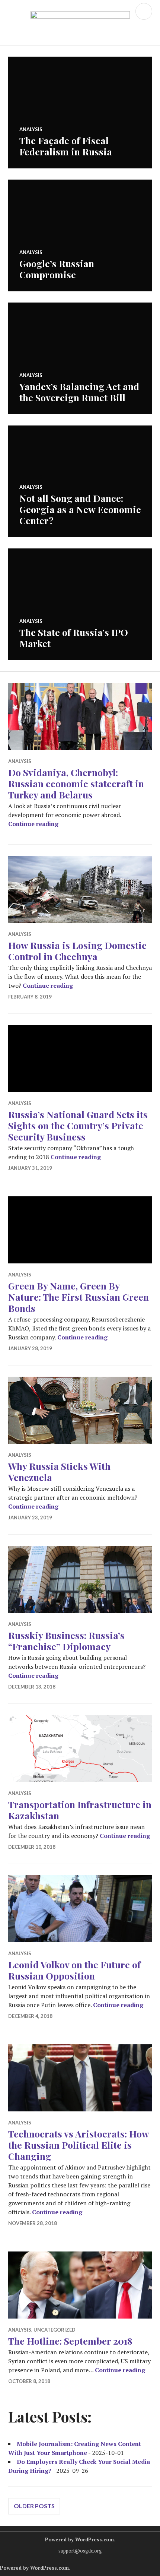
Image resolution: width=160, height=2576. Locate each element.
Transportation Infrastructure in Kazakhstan (80, 1810)
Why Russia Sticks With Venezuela (59, 1471)
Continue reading (33, 824)
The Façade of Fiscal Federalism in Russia (66, 146)
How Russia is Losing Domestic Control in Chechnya (77, 951)
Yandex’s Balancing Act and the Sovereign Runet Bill (79, 392)
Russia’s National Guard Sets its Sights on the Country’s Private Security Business (78, 1125)
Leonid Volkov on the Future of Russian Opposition (74, 1970)
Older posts (34, 2506)
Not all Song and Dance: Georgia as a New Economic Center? (80, 509)
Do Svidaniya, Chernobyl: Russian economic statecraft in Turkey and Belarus (76, 783)
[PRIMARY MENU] (144, 11)
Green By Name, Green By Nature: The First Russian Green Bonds (79, 1297)
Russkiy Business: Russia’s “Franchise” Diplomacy (66, 1641)
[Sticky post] (80, 716)
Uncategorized (55, 2330)
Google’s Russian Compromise (57, 269)
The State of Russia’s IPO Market (74, 638)
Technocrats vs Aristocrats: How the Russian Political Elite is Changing (79, 2145)
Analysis (31, 129)
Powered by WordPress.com (79, 2539)
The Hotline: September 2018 (70, 2341)
